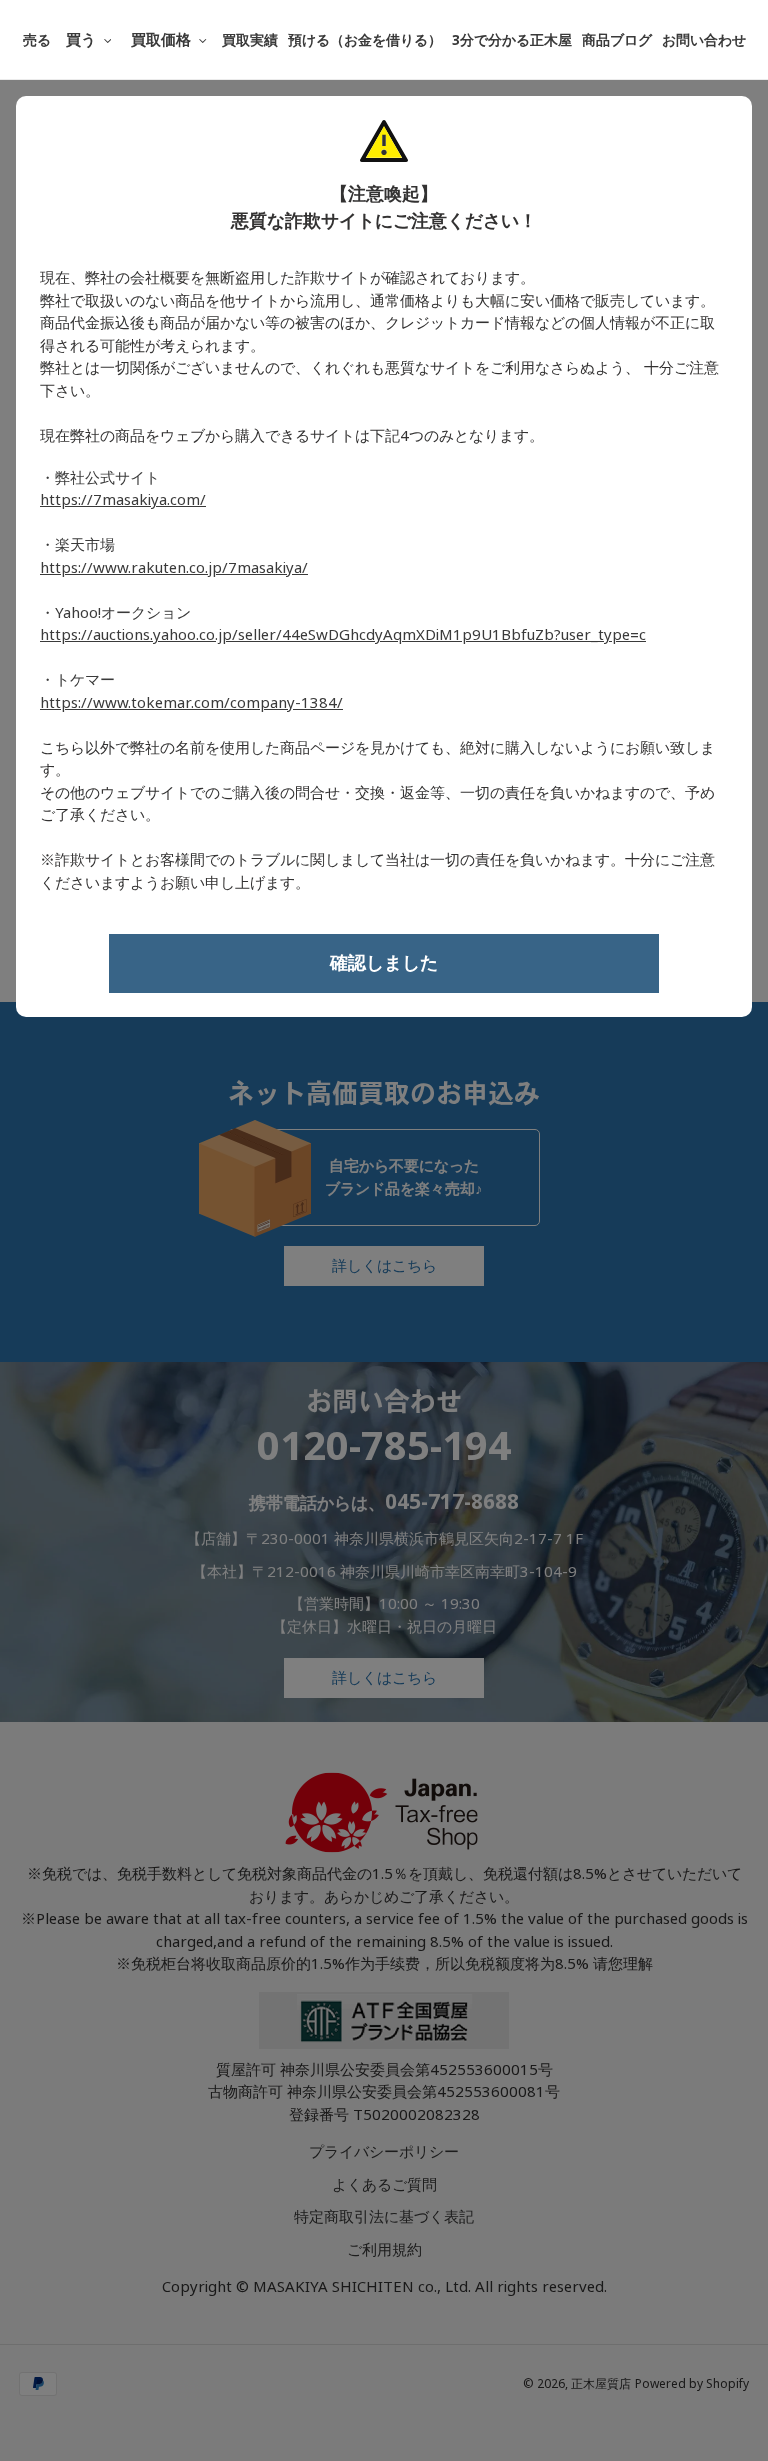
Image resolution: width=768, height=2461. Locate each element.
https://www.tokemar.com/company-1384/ (191, 703)
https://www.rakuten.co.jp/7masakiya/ (174, 568)
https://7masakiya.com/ (123, 500)
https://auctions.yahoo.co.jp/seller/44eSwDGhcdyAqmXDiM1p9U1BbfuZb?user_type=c (343, 635)
